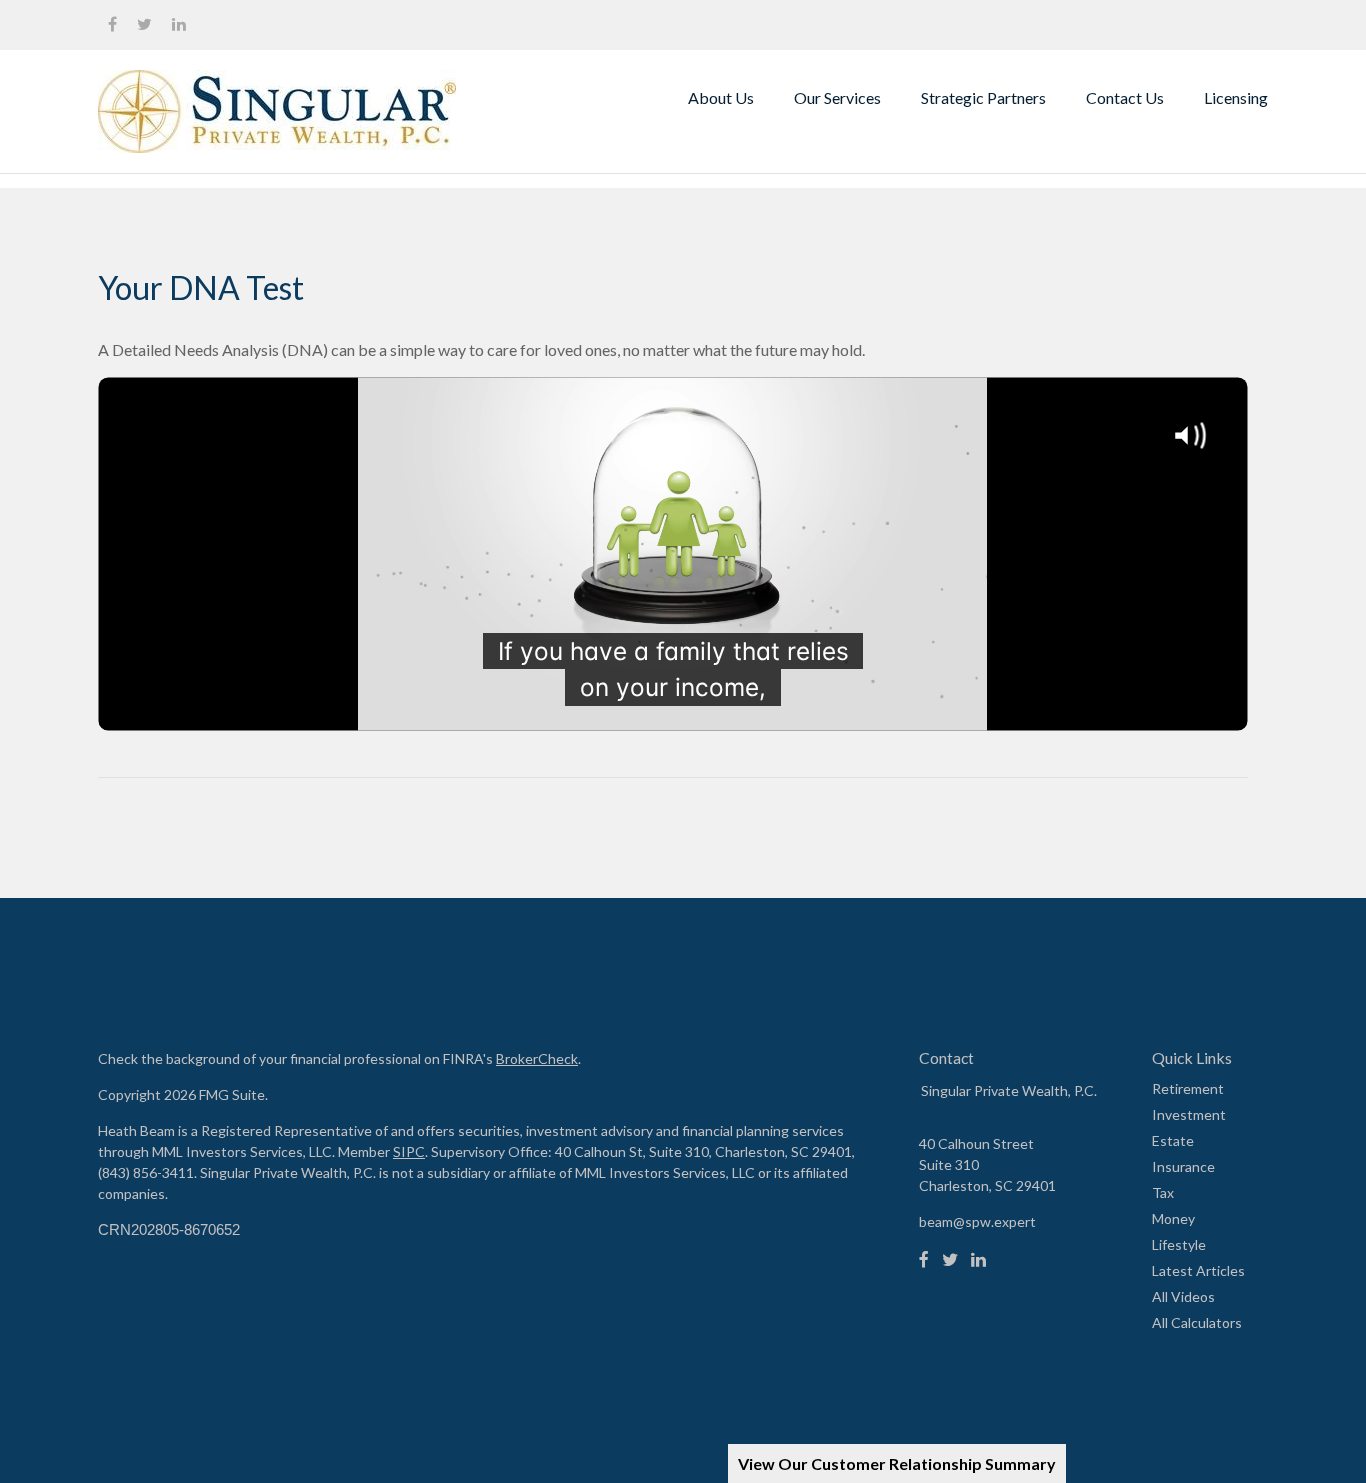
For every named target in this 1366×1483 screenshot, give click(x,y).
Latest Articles (1198, 1270)
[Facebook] (924, 1260)
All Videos (1183, 1296)
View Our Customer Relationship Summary (897, 1463)
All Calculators (1197, 1322)
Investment (1189, 1114)
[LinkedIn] (978, 1260)
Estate (1173, 1140)
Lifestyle (1179, 1244)
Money (1173, 1218)
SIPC (409, 1151)
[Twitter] (950, 1260)
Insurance (1183, 1166)
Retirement (1188, 1088)
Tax (1163, 1192)
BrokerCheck (537, 1058)
